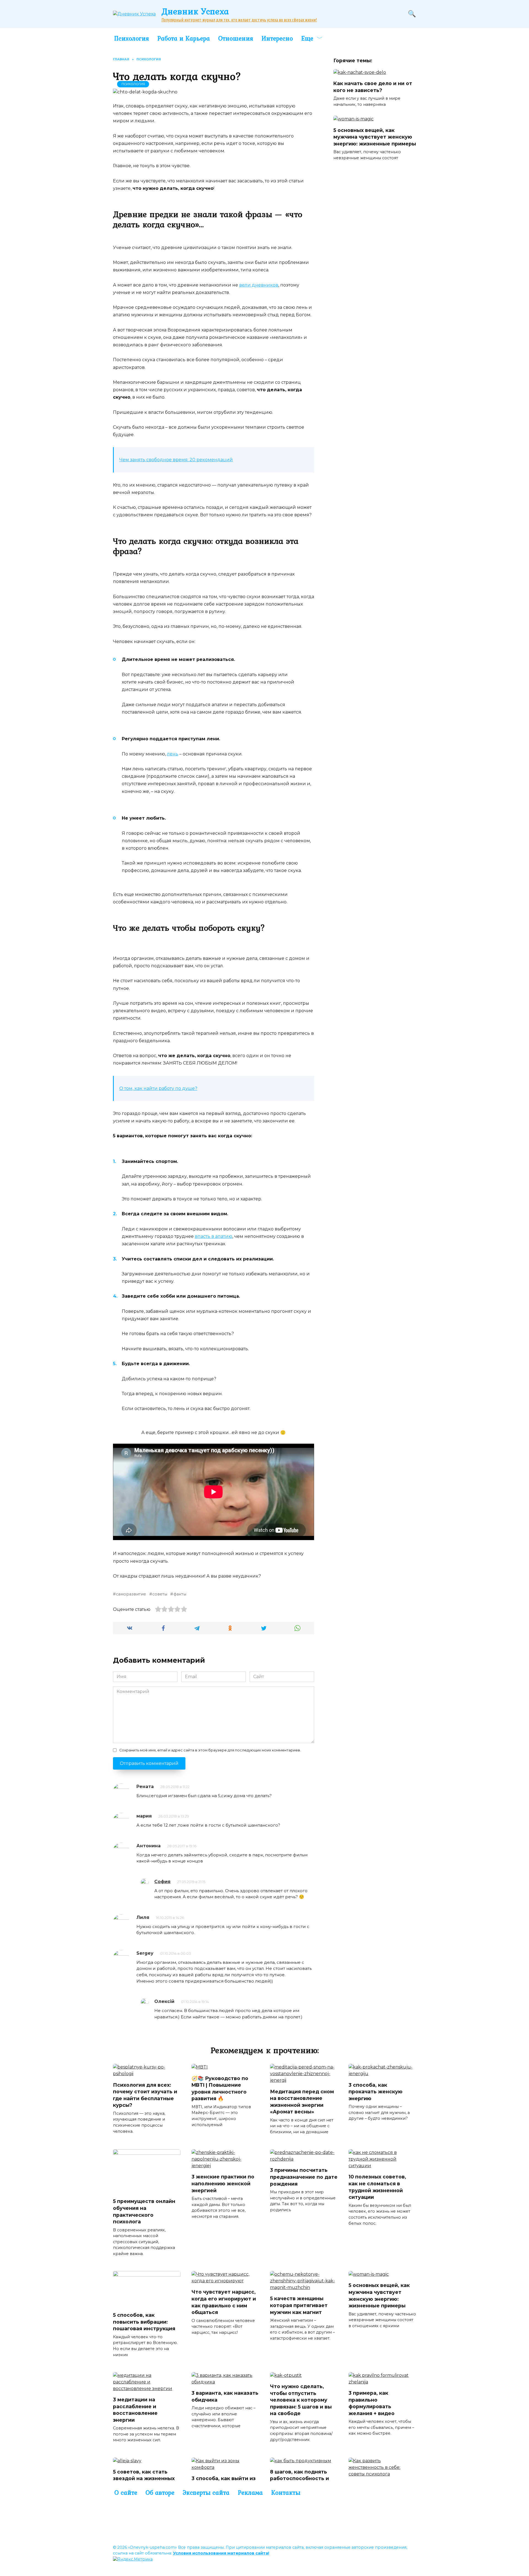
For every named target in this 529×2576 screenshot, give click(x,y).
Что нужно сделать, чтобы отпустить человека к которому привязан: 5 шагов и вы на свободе (301, 2400)
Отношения (236, 38)
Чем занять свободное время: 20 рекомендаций (176, 460)
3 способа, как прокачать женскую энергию (376, 2091)
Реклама (250, 2493)
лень (173, 754)
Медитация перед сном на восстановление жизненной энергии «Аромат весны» (302, 2101)
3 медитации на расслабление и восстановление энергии (135, 2410)
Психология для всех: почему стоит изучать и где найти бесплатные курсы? (145, 2095)
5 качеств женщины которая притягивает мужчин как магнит (299, 2305)
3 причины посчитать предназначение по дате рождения (304, 2177)
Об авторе (160, 2493)
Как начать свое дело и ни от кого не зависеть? (373, 87)
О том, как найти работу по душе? (158, 1088)
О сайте (126, 2493)
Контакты (286, 2493)
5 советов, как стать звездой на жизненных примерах (144, 2478)
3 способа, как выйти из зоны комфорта (224, 2482)
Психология (132, 38)
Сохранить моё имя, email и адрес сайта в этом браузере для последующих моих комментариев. (210, 1750)
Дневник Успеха (195, 11)
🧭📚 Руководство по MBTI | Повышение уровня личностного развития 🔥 (220, 2088)
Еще (307, 38)
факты (180, 1594)
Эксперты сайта (206, 2493)
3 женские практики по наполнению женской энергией (223, 2183)
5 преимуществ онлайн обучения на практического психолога (144, 2211)
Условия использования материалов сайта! (221, 2553)
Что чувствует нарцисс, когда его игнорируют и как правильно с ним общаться (224, 2302)
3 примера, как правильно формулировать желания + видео (372, 2403)
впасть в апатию (214, 1236)
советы (160, 1594)
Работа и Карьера (184, 38)
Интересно (277, 38)
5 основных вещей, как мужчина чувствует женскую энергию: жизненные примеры (375, 137)
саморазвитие (131, 1594)
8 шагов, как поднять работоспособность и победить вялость (299, 2478)
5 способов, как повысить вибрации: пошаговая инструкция (144, 2322)
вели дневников (259, 285)
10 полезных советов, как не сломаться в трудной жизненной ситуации (377, 2187)
